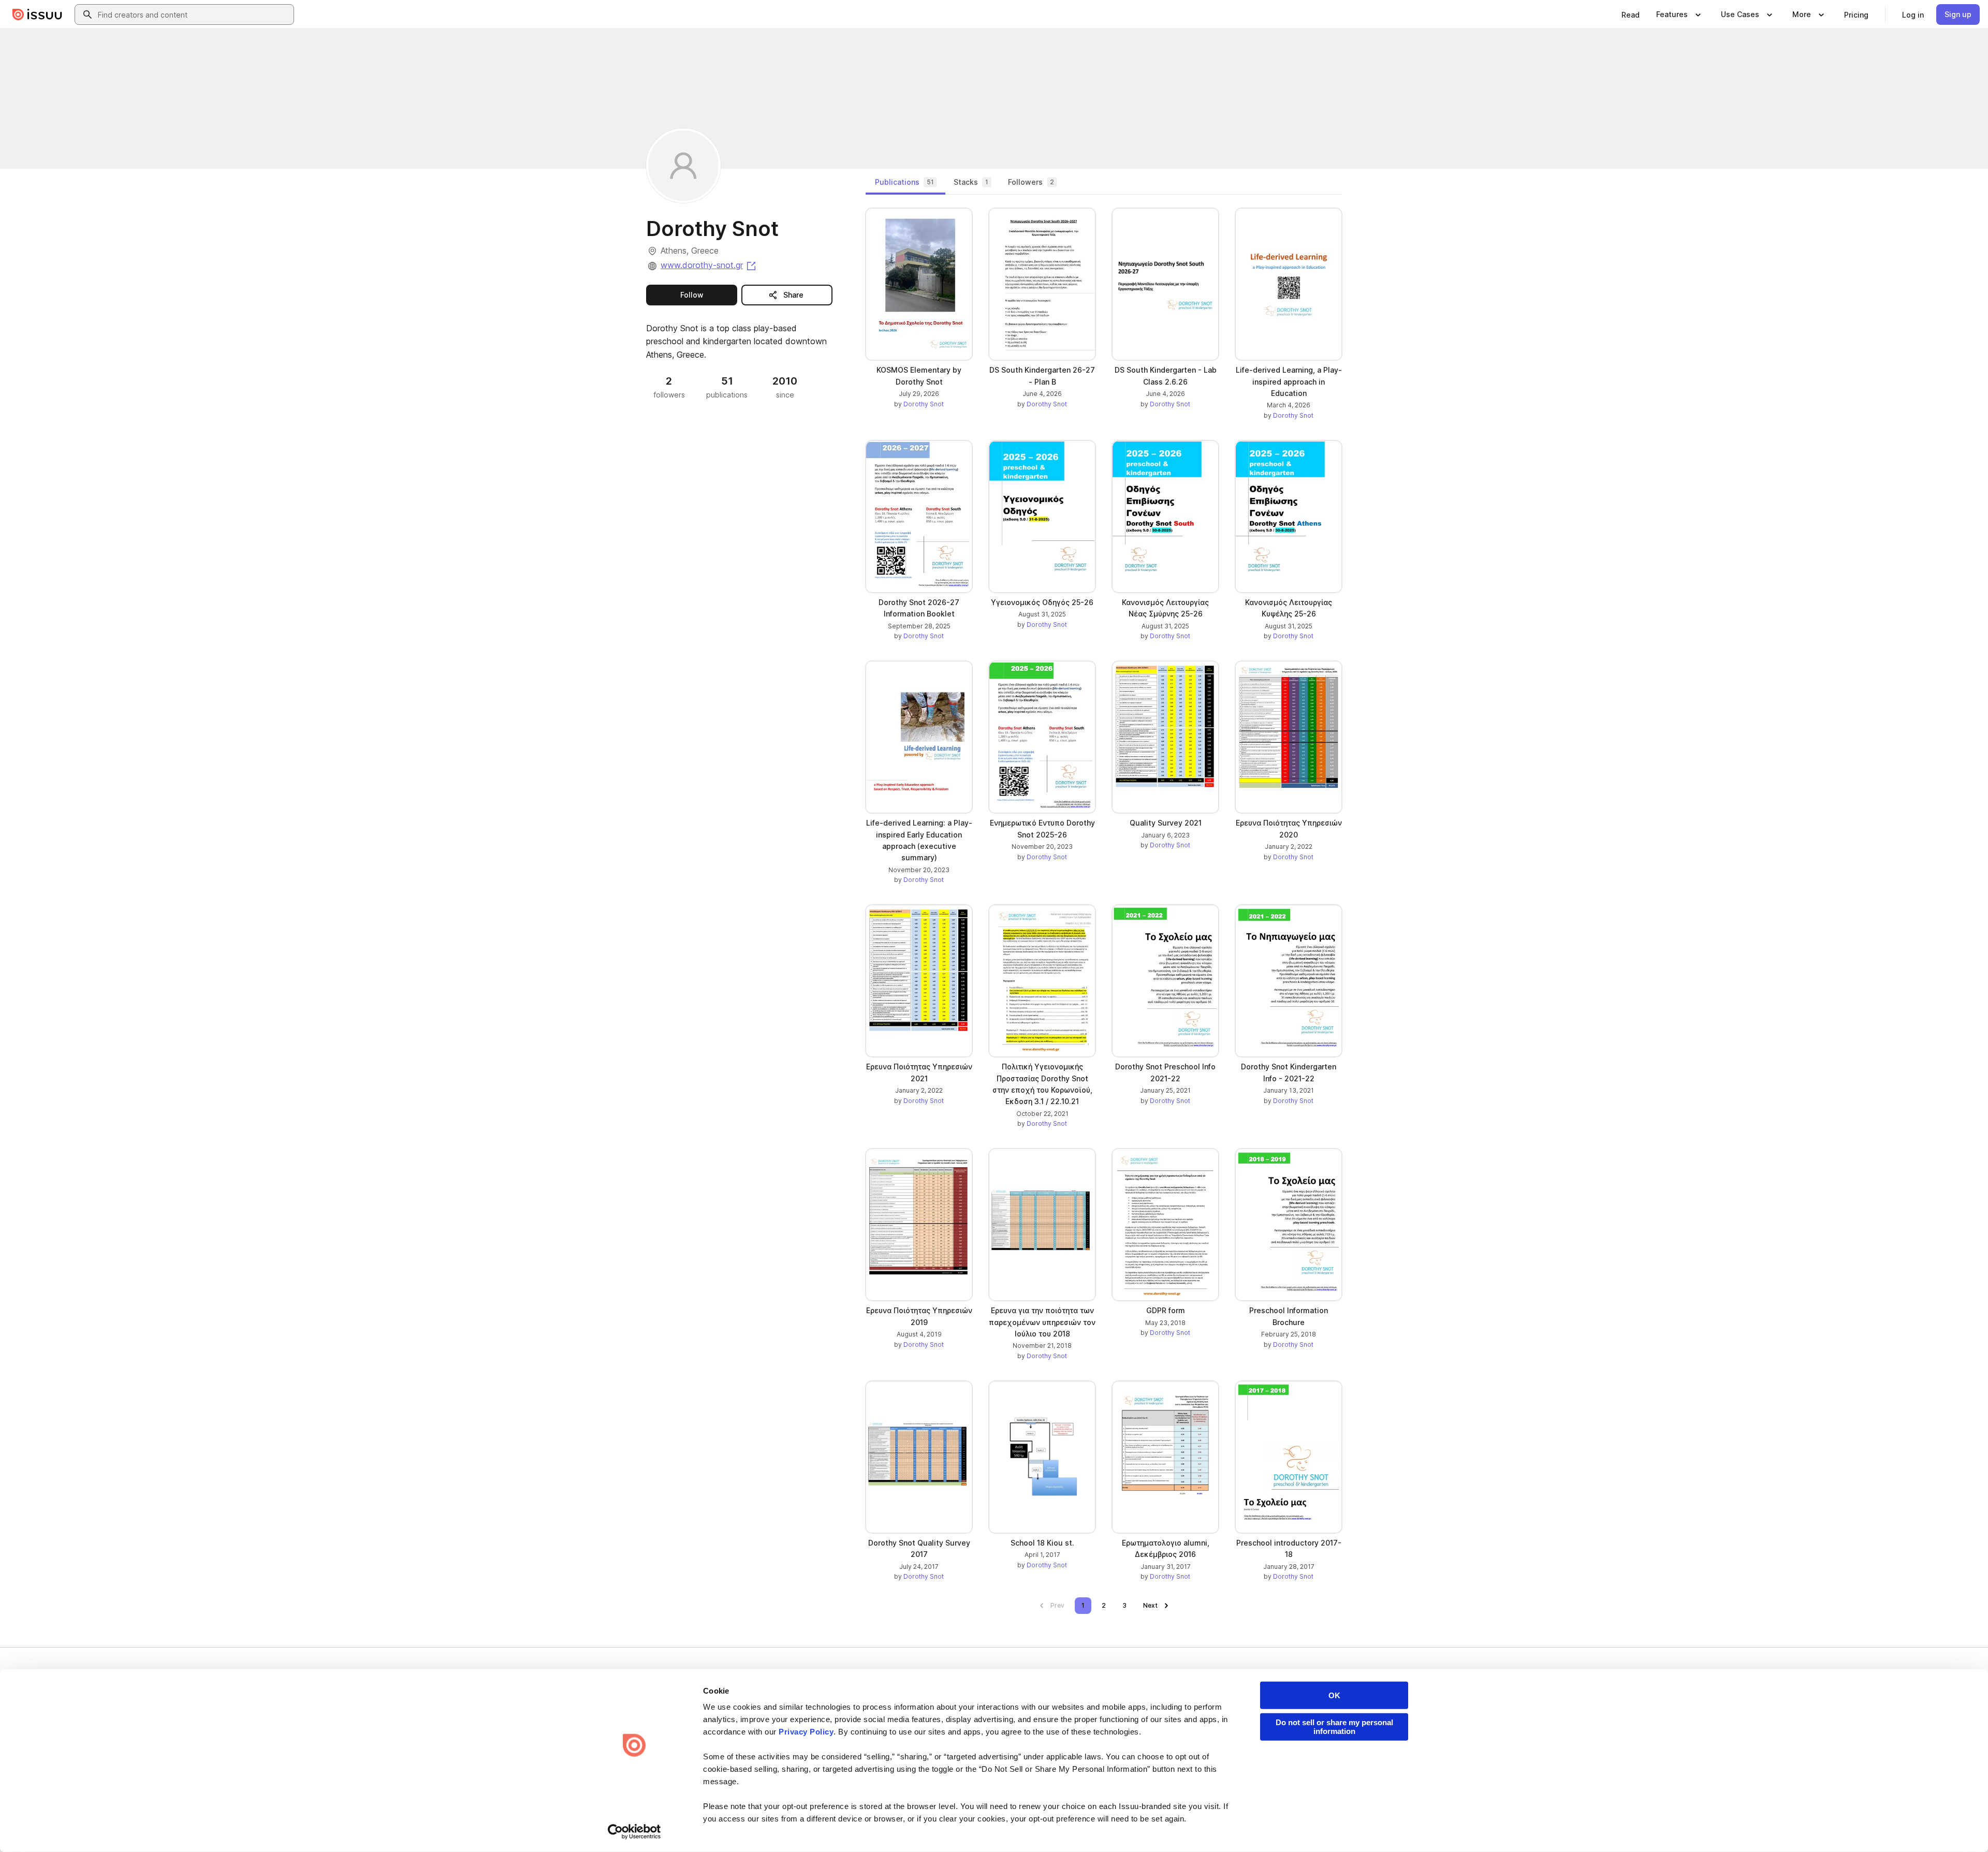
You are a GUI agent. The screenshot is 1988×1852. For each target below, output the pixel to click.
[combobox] (194, 14)
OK (1334, 1695)
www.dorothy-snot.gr (709, 265)
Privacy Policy (806, 1732)
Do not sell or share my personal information (1334, 1727)
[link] (1631, 14)
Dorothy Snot (924, 404)
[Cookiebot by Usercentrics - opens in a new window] (634, 1832)
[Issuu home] (37, 14)
